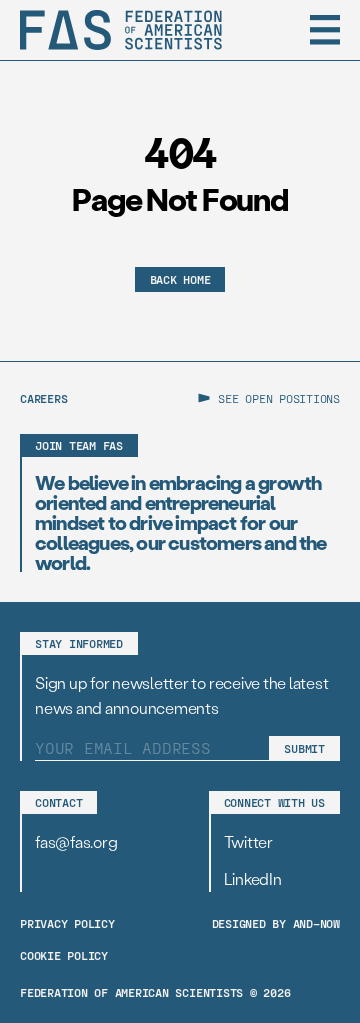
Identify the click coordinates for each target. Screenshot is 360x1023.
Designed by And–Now (276, 923)
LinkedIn (253, 878)
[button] (325, 30)
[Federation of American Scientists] (121, 30)
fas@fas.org (76, 841)
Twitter (248, 841)
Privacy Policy (67, 923)
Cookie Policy (64, 955)
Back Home (180, 279)
